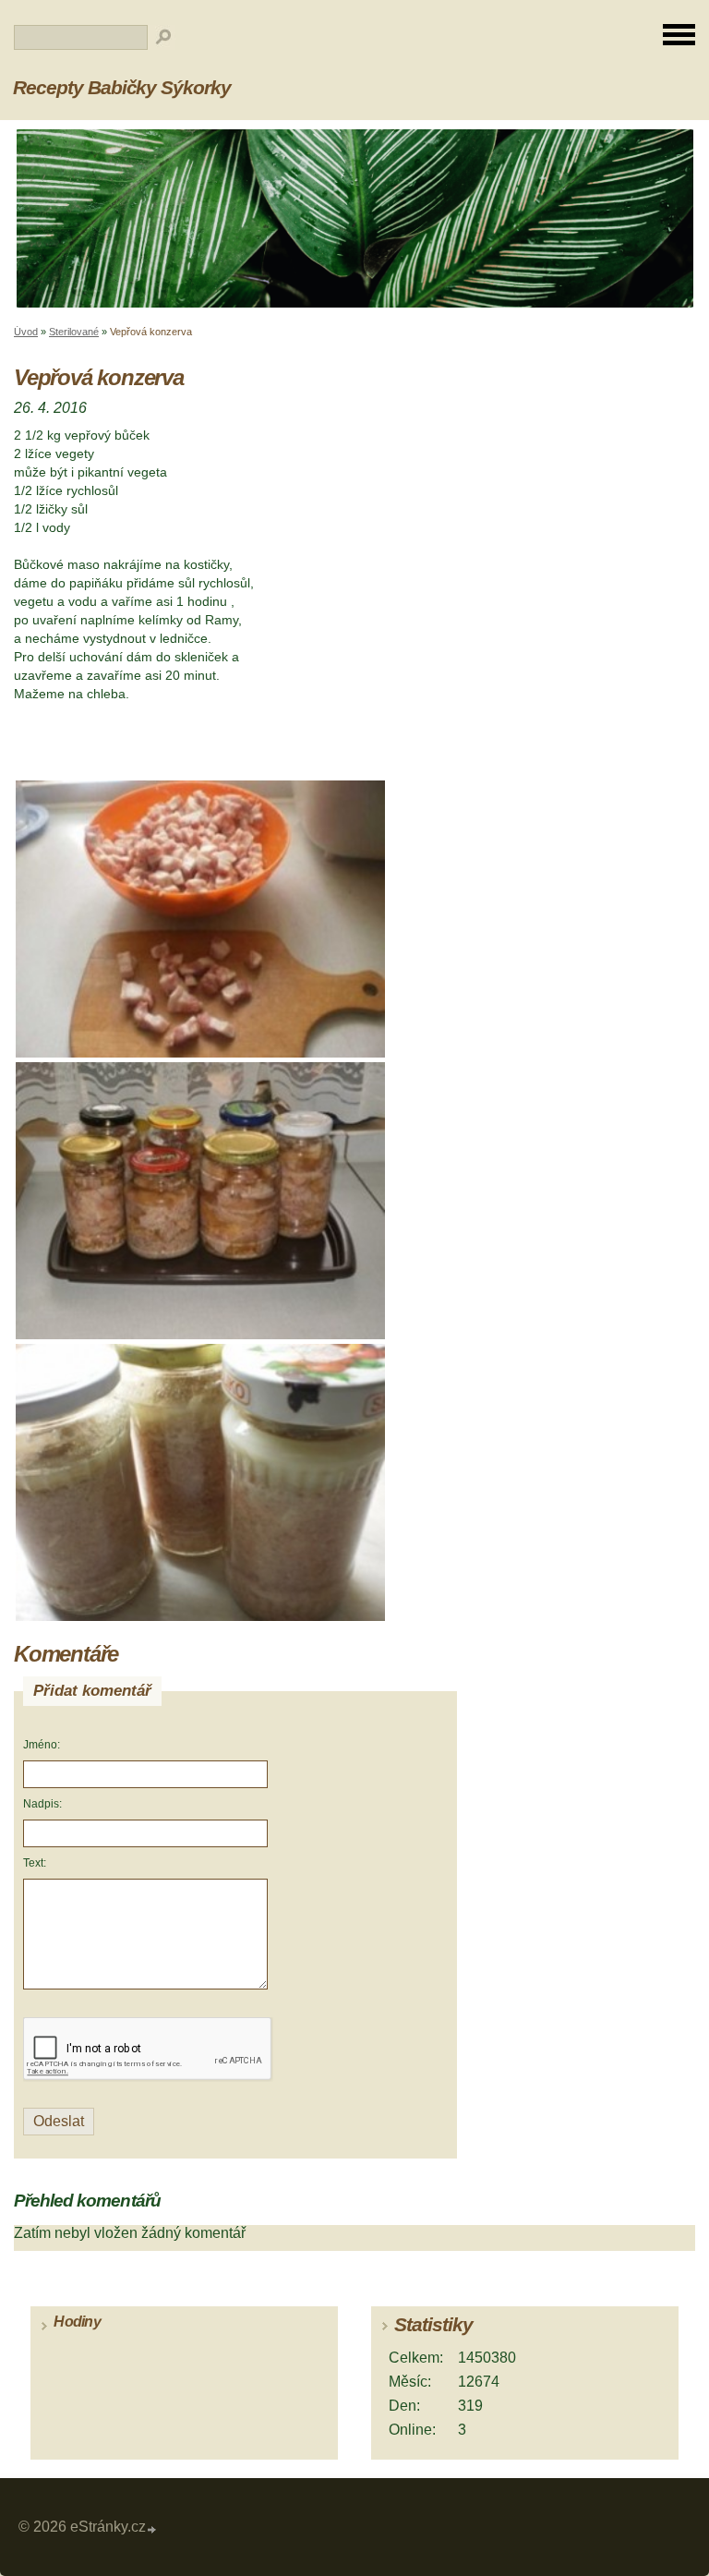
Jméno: (42, 1745)
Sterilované (74, 332)
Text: (35, 1863)
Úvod (26, 332)
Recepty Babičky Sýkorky (122, 87)
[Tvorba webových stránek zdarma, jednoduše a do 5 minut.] (152, 2529)
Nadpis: (42, 1804)
